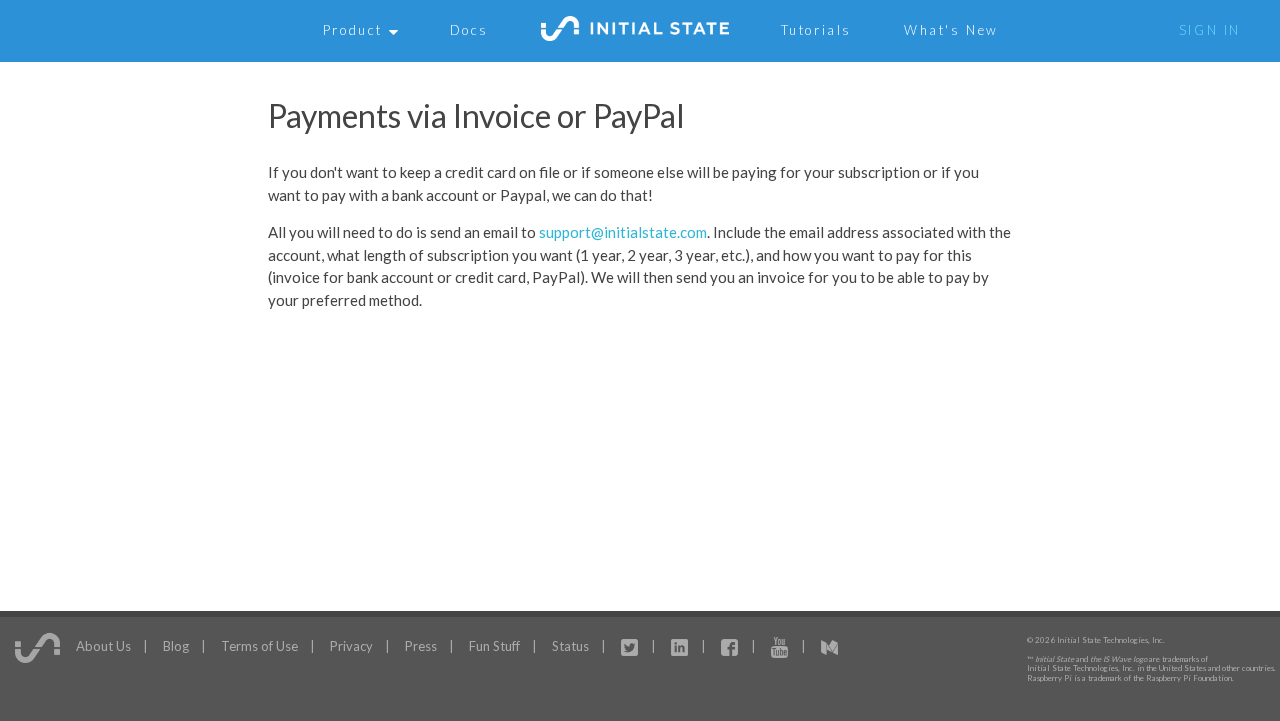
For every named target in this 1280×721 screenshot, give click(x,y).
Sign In (1210, 30)
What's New (951, 30)
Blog (176, 645)
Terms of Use (259, 645)
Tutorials (816, 30)
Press (421, 645)
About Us (103, 645)
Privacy (351, 645)
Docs (469, 30)
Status (570, 645)
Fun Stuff (494, 645)
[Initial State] (635, 31)
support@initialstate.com (623, 232)
